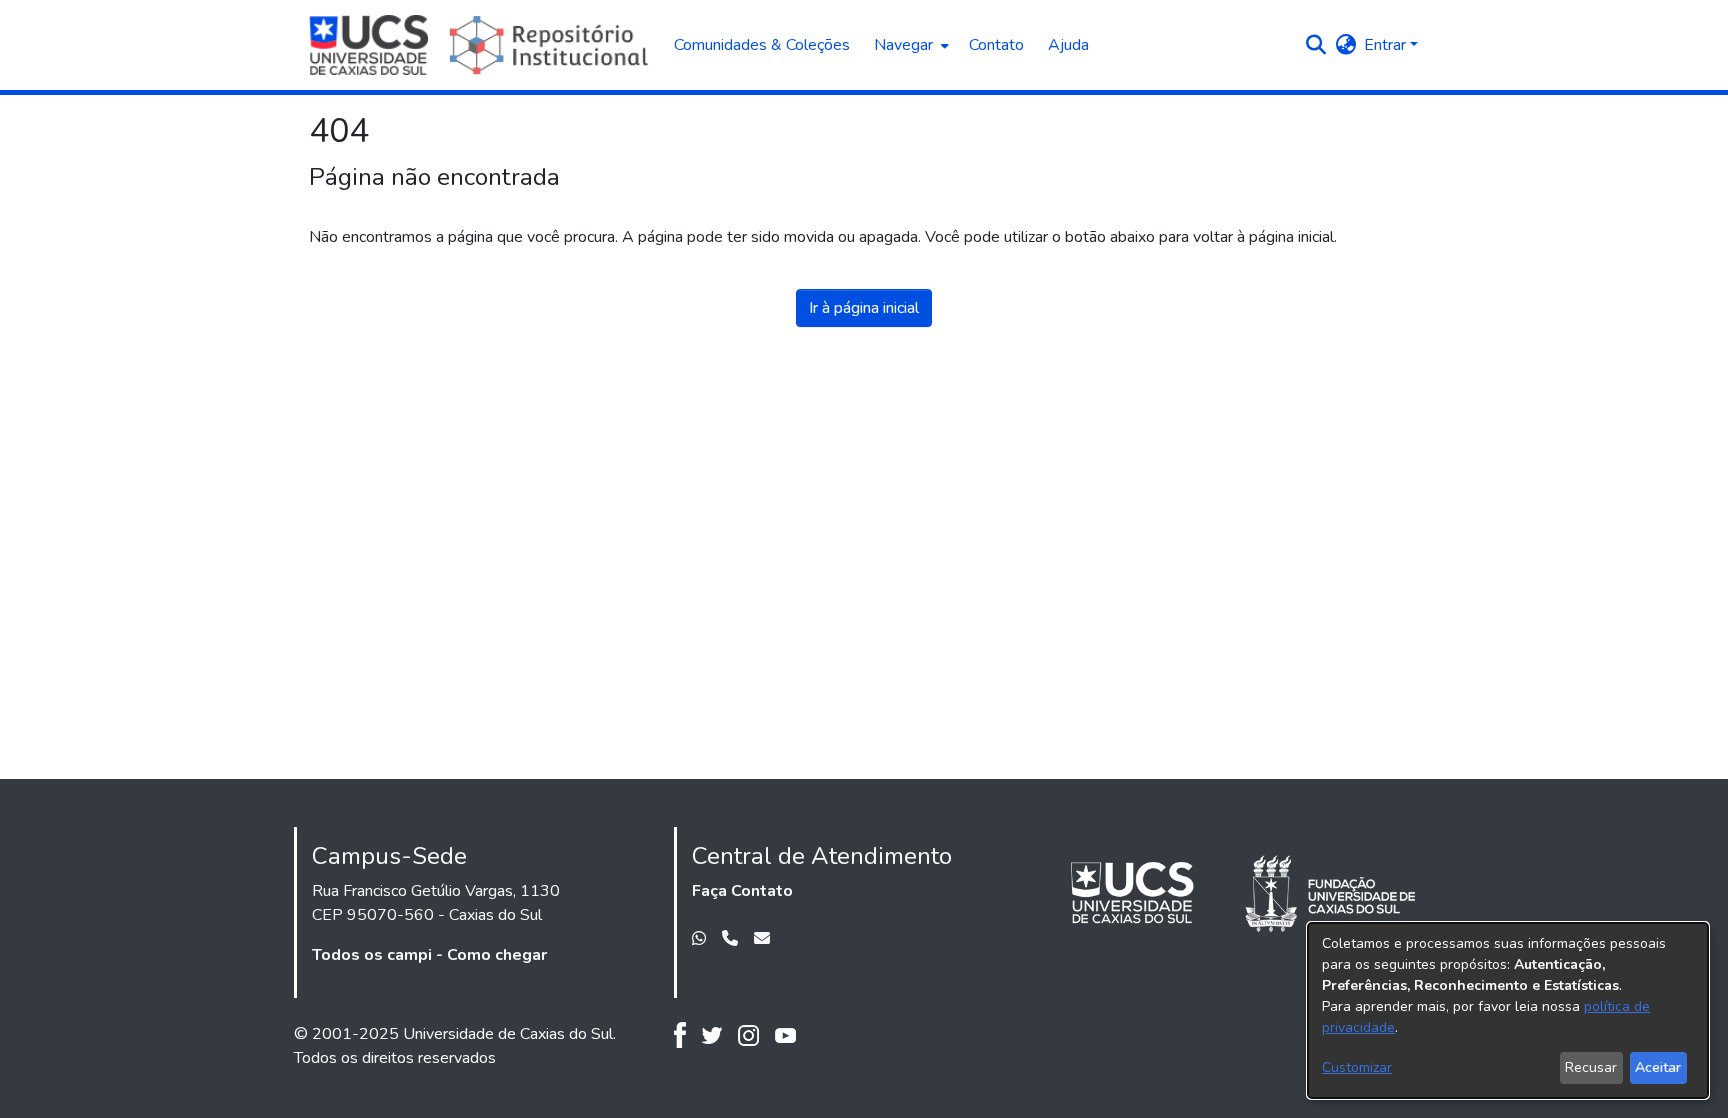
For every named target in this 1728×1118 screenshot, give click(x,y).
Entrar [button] (1387, 45)
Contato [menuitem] (996, 45)
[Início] (481, 45)
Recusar (1591, 1067)
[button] (1315, 45)
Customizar (1357, 1067)
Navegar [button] (903, 45)
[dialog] (1508, 1010)
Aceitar (1658, 1067)
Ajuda (1068, 45)
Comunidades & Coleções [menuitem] (762, 45)
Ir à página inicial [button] (864, 308)
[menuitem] (909, 45)
